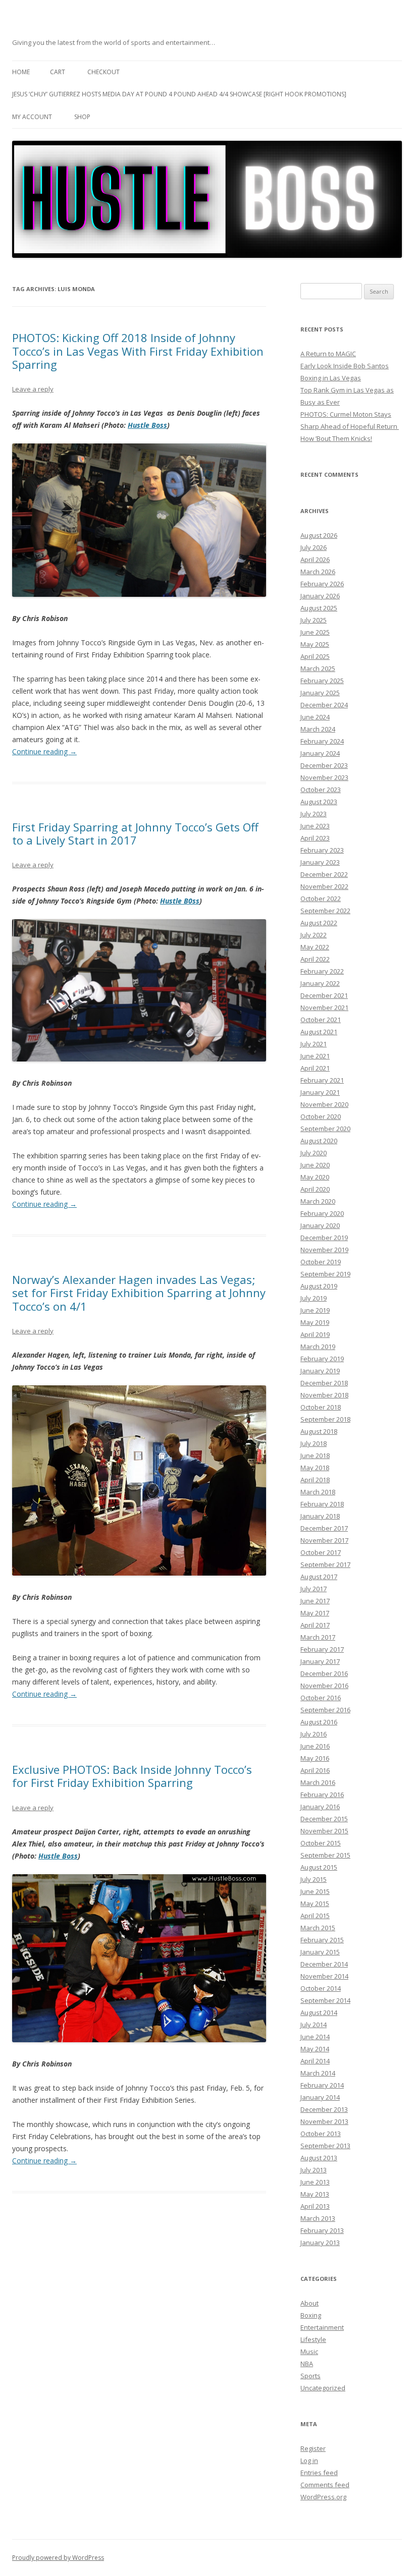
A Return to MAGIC (328, 354)
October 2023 (321, 790)
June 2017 (315, 1601)
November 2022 (324, 886)
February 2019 (322, 1359)
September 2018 (325, 1419)
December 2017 (324, 1528)
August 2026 (319, 535)
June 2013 (315, 2182)
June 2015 (315, 1891)
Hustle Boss (147, 425)
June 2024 (315, 717)
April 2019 (315, 1334)
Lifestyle (313, 2339)
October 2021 (321, 1020)
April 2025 (315, 656)
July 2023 (314, 814)
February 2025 (322, 681)
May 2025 (315, 644)
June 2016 (315, 1746)
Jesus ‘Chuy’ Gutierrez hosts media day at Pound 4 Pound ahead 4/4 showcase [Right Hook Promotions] (179, 94)
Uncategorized (323, 2388)
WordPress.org (323, 2497)
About (309, 2303)
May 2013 (315, 2194)
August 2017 (319, 1577)
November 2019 (324, 1250)
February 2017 (322, 1649)
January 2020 (320, 1225)
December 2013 (324, 2109)
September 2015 (325, 1855)
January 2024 (320, 753)
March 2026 (318, 572)
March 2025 (318, 668)
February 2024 (322, 741)
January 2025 (320, 693)
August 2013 (319, 2158)
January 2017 (320, 1661)
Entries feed (319, 2473)
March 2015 (318, 1928)
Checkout (103, 72)
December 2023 (324, 765)
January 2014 (320, 2097)
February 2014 (322, 2085)
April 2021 (315, 1068)
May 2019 (315, 1322)
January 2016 (320, 1807)
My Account (32, 117)
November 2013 (324, 2121)
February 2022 (322, 971)
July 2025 (314, 620)
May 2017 (315, 1613)
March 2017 (318, 1637)
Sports (310, 2376)
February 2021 (322, 1080)
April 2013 (315, 2206)
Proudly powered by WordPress (58, 2558)
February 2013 (322, 2230)
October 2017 (321, 1552)
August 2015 (319, 1867)
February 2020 (322, 1213)
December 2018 (324, 1383)
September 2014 (325, 2000)
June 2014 (315, 2037)
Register (313, 2448)
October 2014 (321, 1988)
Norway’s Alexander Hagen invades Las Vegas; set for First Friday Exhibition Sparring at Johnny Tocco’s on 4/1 (139, 1293)
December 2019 (324, 1238)
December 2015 (324, 1819)
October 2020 (321, 1116)
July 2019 (314, 1298)
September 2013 (325, 2146)
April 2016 (315, 1770)
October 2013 (321, 2134)
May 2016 (315, 1758)
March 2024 (318, 729)
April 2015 (315, 1916)
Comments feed (325, 2485)
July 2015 (314, 1879)
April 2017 (315, 1625)
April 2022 (315, 959)
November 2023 (324, 777)
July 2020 (314, 1153)
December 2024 (324, 705)
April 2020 (315, 1189)
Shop (82, 117)
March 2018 (318, 1492)
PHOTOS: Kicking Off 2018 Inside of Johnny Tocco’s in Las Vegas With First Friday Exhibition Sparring (138, 351)
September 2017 (325, 1564)
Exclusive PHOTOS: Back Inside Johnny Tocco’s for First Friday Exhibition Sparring (132, 1776)
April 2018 (315, 1480)
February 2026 (322, 584)
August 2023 (319, 802)
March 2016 (318, 1782)
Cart (58, 72)
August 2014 (319, 2012)
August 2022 (319, 923)
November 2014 (324, 1976)
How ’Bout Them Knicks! (336, 438)
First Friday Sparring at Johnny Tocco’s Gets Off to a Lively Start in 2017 (135, 833)
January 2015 (320, 1952)
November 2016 (324, 1686)
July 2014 (314, 2025)
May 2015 (315, 1903)
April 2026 (315, 559)
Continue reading (44, 751)
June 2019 (315, 1310)
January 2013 (320, 2243)
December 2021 (324, 995)
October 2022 (321, 899)
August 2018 (319, 1431)
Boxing (311, 2315)
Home (21, 72)
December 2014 (324, 1964)
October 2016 (321, 1698)
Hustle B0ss (180, 901)
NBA (307, 2364)
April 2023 (315, 838)
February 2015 (322, 1940)
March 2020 (318, 1201)
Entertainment (322, 2327)
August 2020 (319, 1141)
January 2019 (320, 1371)
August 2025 (319, 608)
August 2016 (319, 1722)
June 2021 (315, 1056)
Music (309, 2351)
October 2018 (321, 1407)
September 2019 (325, 1274)
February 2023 (322, 850)
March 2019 (318, 1347)
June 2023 (315, 826)
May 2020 (315, 1177)
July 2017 (314, 1589)
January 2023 (320, 862)
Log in (309, 2460)
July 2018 (314, 1443)
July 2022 (314, 935)
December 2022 (324, 874)
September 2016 (325, 1710)
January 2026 (320, 596)
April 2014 (315, 2061)
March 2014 (318, 2073)
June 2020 (315, 1165)
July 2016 (314, 1734)
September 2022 (325, 911)
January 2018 (320, 1516)
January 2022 (320, 983)
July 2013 (314, 2170)
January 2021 (320, 1092)
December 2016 (324, 1673)
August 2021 (319, 1032)
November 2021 (324, 1007)
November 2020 (324, 1104)
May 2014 (315, 2049)
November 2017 (324, 1540)
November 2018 (324, 1395)
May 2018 (315, 1468)
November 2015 (324, 1831)
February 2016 (322, 1795)
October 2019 (321, 1262)
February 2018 (322, 1504)
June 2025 (315, 632)
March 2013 (318, 2218)
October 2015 (321, 1843)
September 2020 (325, 1129)
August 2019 (319, 1286)
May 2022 (315, 947)
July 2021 (314, 1044)
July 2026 (314, 547)
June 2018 (315, 1455)
